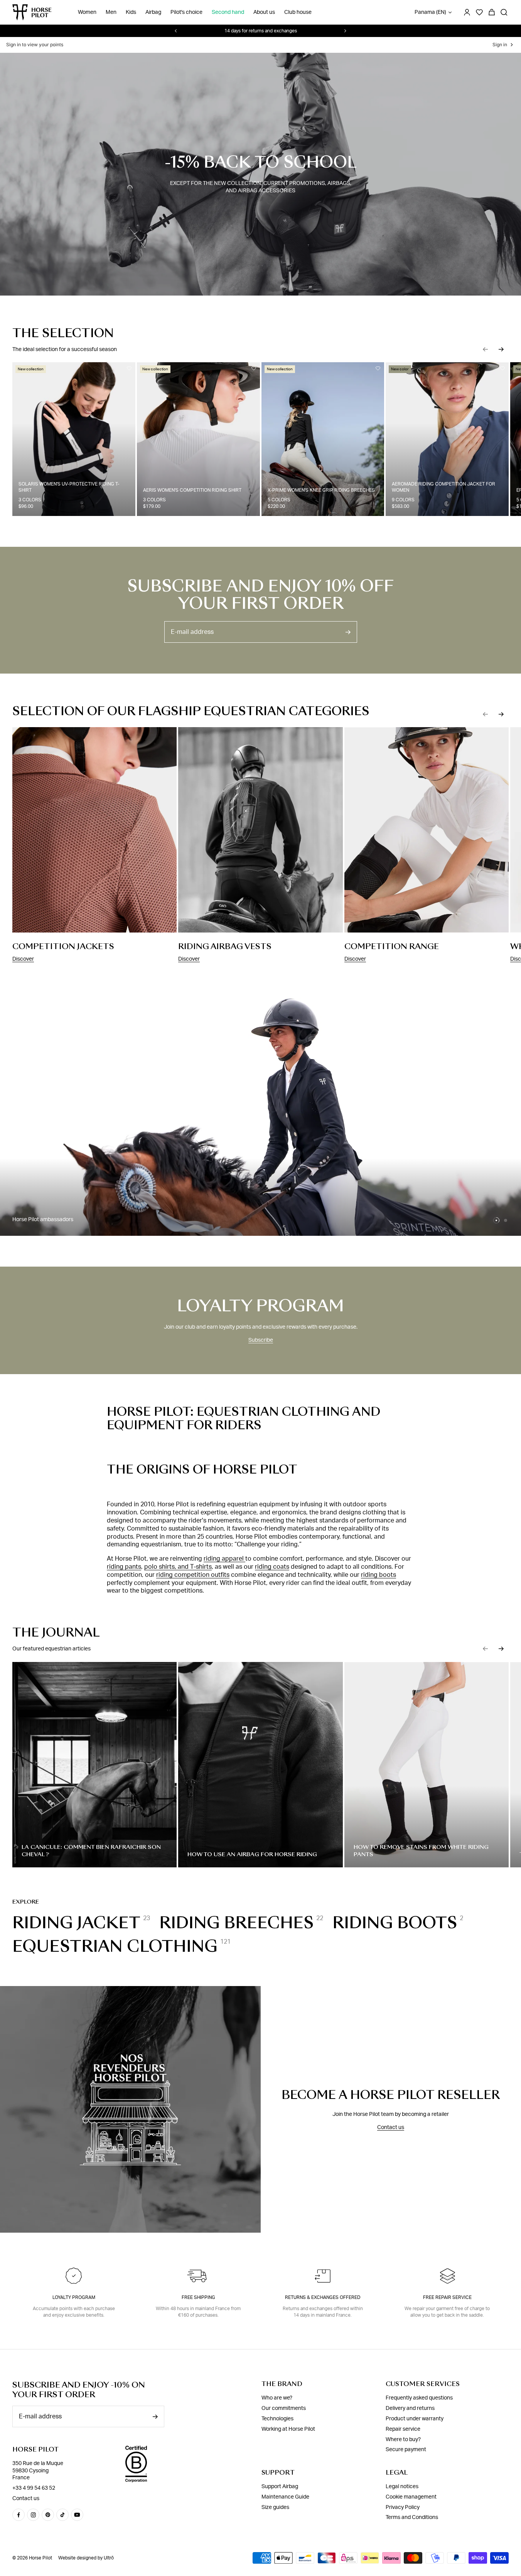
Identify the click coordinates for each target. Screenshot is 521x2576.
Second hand (228, 12)
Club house (298, 12)
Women (87, 12)
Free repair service (447, 2297)
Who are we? (277, 2398)
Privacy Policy (403, 2507)
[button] (486, 349)
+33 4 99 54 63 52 (34, 2488)
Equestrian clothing (115, 1946)
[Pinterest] (48, 2515)
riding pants (124, 1567)
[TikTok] (62, 2515)
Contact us (391, 2127)
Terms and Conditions (412, 2517)
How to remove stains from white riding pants (421, 1851)
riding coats (272, 1567)
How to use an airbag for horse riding (252, 1854)
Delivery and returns (410, 2408)
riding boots (379, 1575)
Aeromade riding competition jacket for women (443, 487)
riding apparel (224, 1559)
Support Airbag (280, 2487)
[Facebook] (19, 2515)
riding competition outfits (193, 1575)
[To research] (504, 12)
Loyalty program (74, 2297)
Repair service (403, 2429)
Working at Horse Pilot (288, 2429)
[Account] (467, 12)
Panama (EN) (430, 12)
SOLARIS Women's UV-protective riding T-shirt (69, 487)
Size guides (275, 2507)
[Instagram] (33, 2515)
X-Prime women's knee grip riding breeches (321, 490)
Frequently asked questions (419, 2398)
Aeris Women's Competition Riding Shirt (192, 490)
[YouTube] (77, 2515)
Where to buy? (403, 2439)
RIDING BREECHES (236, 1923)
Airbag (153, 12)
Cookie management (411, 2497)
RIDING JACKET (76, 1923)
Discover (23, 959)
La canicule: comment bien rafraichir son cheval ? (91, 1851)
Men (111, 12)
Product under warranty (415, 2419)
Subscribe (261, 1340)
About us (264, 12)
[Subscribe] (348, 632)
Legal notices (402, 2487)
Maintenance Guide (285, 2497)
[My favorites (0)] (479, 12)
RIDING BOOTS (395, 1923)
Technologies (277, 2419)
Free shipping (198, 2297)
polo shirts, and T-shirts (178, 1567)
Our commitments (284, 2408)
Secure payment (406, 2450)
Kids (131, 12)
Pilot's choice (186, 12)
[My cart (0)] (492, 12)
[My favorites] (129, 368)
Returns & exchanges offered (323, 2297)
